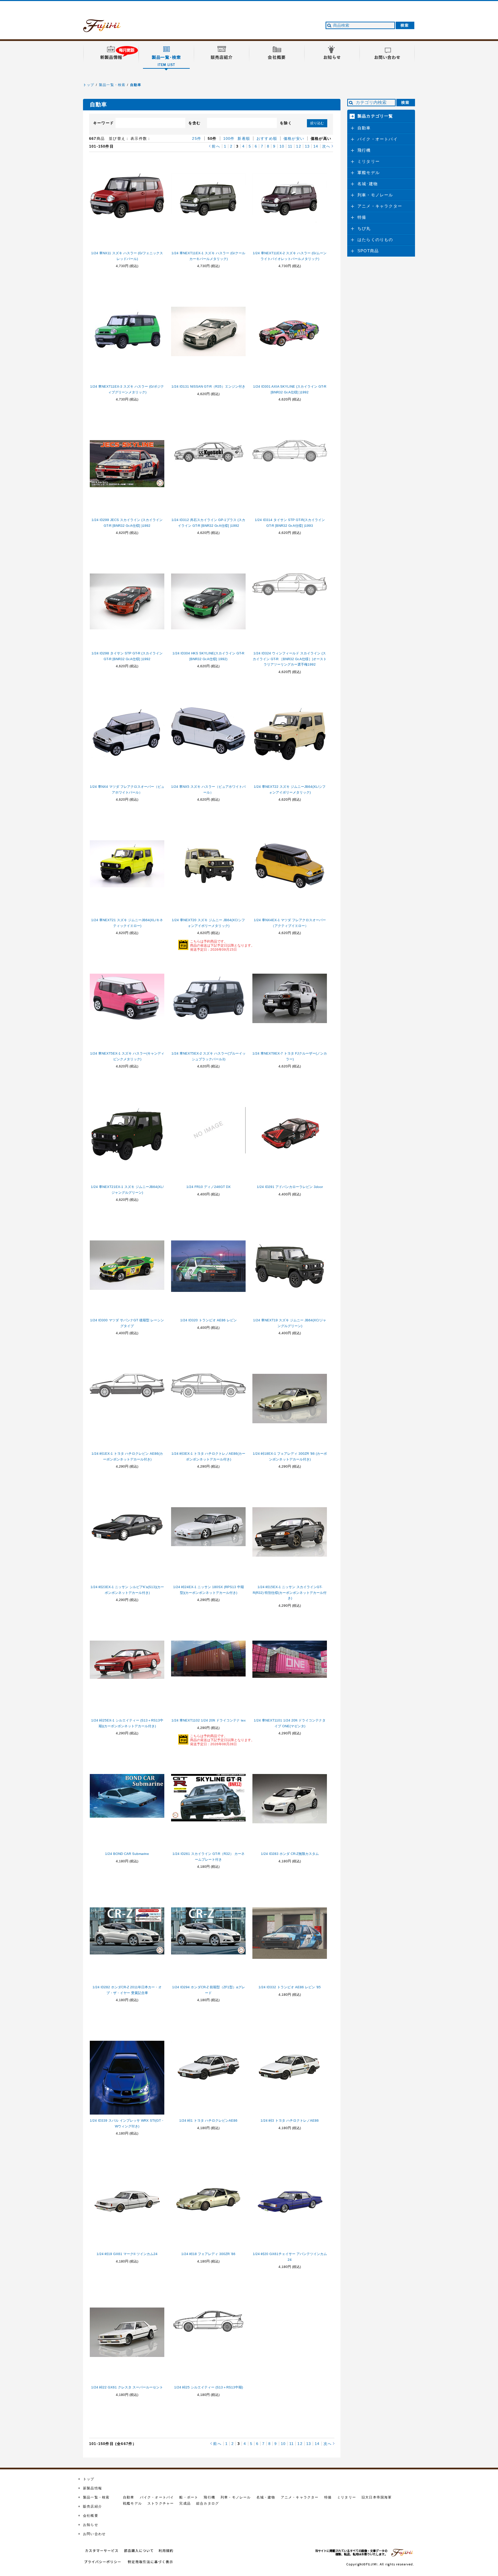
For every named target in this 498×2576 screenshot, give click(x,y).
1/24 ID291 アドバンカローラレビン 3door (290, 1187)
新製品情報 (92, 2488)
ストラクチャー (161, 2503)
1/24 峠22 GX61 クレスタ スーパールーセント (127, 2387)
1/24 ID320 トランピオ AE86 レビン (209, 1320)
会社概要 (91, 2516)
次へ (326, 146)
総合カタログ (207, 2503)
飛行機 (364, 150)
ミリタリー (369, 161)
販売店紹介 (92, 2506)
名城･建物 (368, 184)
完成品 (185, 2503)
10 (282, 146)
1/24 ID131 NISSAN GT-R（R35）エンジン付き (208, 386)
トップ (89, 85)
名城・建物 (266, 2497)
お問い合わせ (94, 2534)
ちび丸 (364, 229)
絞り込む (317, 123)
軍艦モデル (369, 173)
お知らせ (91, 2525)
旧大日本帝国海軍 (377, 2497)
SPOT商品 (368, 251)
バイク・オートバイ (378, 139)
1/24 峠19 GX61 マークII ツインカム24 (127, 2254)
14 (316, 146)
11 (290, 146)
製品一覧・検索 (112, 85)
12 (298, 146)
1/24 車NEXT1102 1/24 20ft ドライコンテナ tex (209, 1720)
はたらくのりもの (375, 240)
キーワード (103, 123)
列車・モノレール (375, 195)
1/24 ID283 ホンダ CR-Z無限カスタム (290, 1854)
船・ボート (189, 2497)
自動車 (136, 85)
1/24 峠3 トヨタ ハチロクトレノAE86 (290, 2120)
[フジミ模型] (108, 28)
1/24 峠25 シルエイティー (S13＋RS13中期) (209, 2387)
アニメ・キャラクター (380, 206)
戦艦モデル (132, 2503)
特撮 (362, 217)
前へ (216, 146)
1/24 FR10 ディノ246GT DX (209, 1187)
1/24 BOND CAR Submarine (127, 1854)
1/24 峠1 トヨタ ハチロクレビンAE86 (208, 2120)
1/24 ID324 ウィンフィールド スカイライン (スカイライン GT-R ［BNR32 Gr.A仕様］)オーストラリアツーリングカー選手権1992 (290, 659)
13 (307, 146)
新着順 (244, 138)
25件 (197, 138)
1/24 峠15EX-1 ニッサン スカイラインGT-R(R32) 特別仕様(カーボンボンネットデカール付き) (290, 1593)
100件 (229, 138)
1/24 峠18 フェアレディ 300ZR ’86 (208, 2254)
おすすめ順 (267, 138)
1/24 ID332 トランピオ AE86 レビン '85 (290, 1987)
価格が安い (294, 138)
